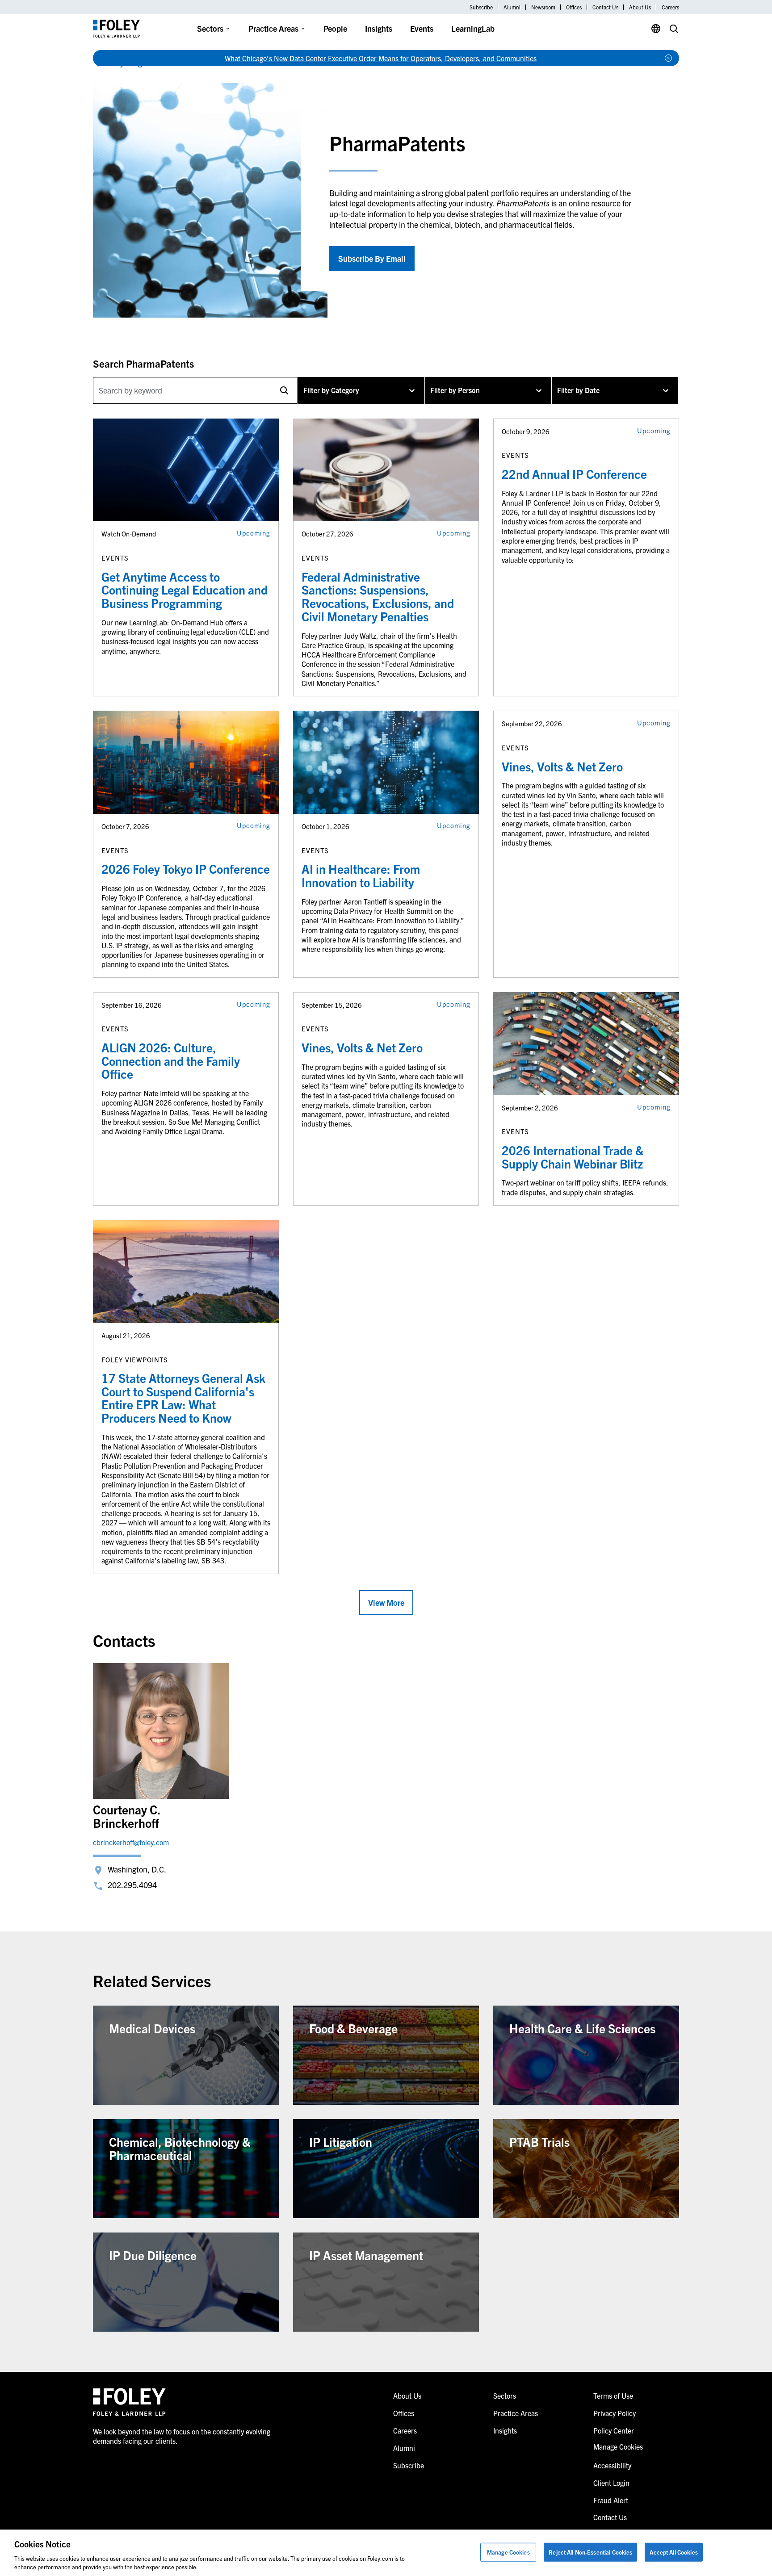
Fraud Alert (611, 2500)
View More (386, 1602)
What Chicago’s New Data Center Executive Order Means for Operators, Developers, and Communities (381, 58)
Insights (379, 28)
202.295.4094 (132, 1885)
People (335, 28)
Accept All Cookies (673, 2552)
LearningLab (473, 28)
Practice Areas (273, 28)
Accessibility (612, 2465)
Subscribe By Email (372, 258)
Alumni (512, 7)
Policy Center (614, 2430)
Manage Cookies (508, 2552)
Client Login (611, 2483)
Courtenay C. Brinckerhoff (127, 1816)
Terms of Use (613, 2396)
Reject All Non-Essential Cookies (590, 2552)
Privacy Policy (615, 2413)
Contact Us (605, 7)
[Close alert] (668, 58)
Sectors (210, 28)
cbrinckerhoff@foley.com (131, 1842)
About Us (640, 7)
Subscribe (481, 7)
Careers (670, 7)
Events (422, 28)
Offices (574, 7)
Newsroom (543, 7)
